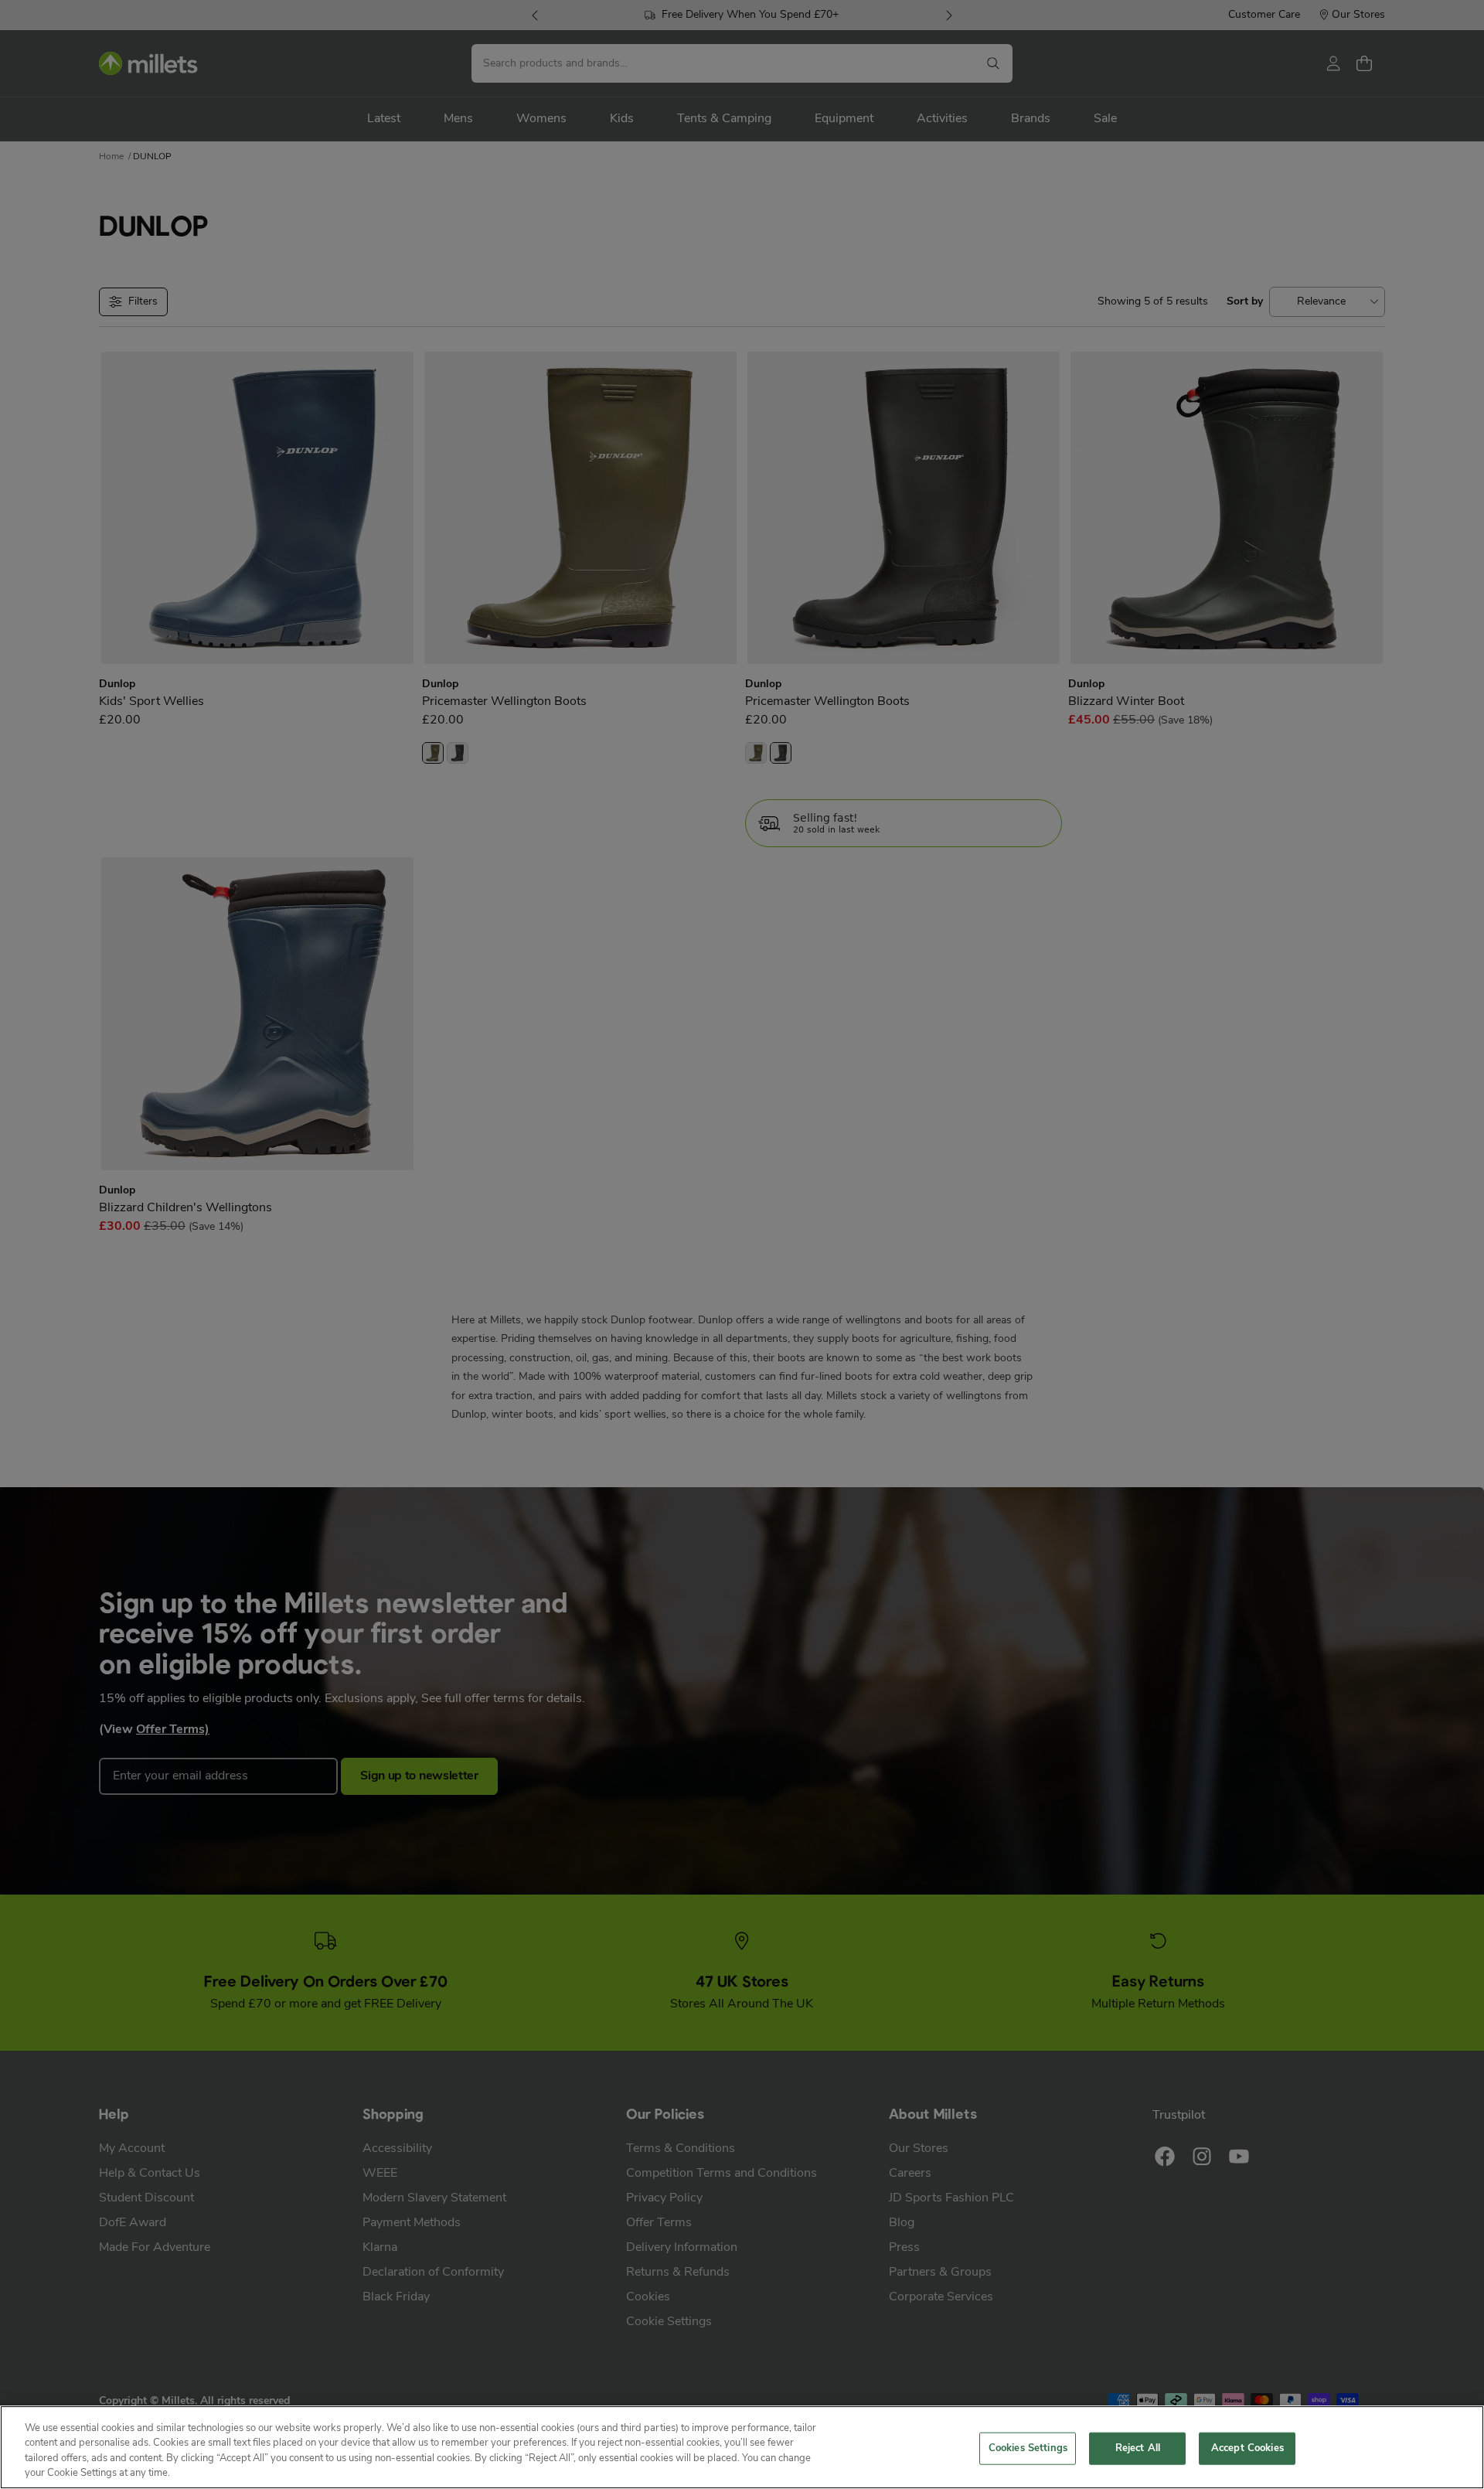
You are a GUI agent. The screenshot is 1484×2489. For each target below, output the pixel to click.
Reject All (1138, 2448)
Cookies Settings (1028, 2448)
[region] (742, 2447)
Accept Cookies (1247, 2448)
